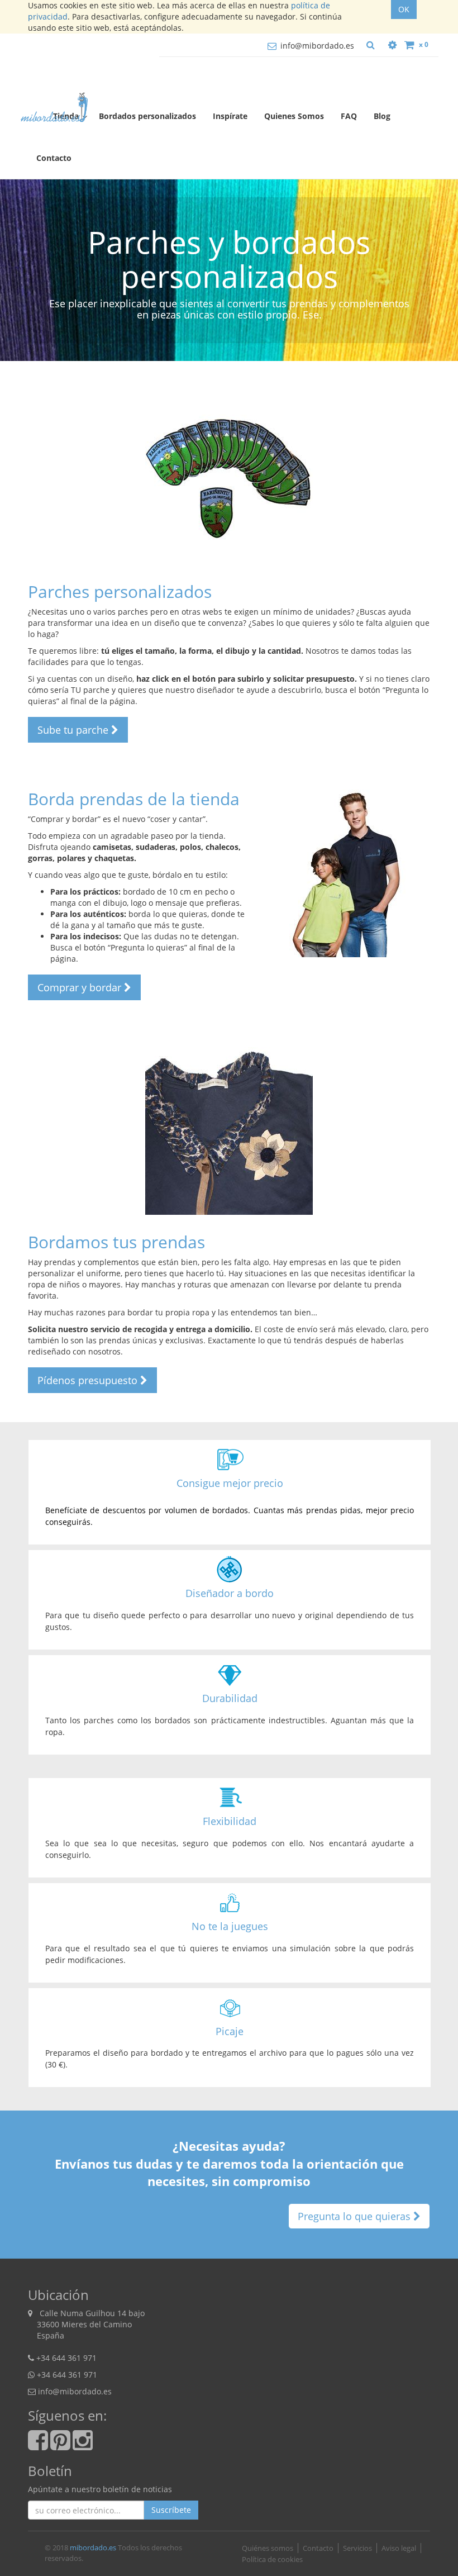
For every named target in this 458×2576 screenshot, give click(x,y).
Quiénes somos (268, 2548)
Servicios (357, 2548)
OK (404, 9)
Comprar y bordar (81, 987)
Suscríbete (171, 2510)
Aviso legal (399, 2548)
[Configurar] (392, 45)
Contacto (318, 2548)
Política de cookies (272, 2559)
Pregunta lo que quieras (356, 2216)
